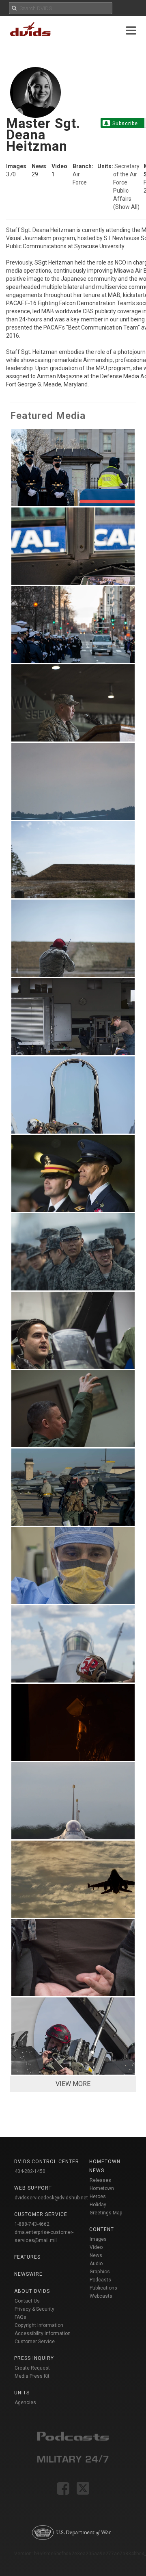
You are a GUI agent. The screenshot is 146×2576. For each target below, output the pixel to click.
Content (102, 2229)
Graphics (100, 2272)
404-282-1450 (30, 2171)
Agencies (25, 2403)
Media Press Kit (32, 2376)
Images (98, 2239)
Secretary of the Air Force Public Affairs (126, 182)
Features (27, 2257)
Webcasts (101, 2296)
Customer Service (35, 2342)
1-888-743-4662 (32, 2224)
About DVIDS (32, 2291)
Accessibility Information (43, 2333)
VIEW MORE (73, 2084)
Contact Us (27, 2301)
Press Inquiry (34, 2358)
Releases (100, 2180)
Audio (96, 2264)
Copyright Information (39, 2325)
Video (96, 2247)
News (96, 2255)
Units (22, 2393)
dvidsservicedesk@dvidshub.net (51, 2198)
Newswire (28, 2274)
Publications (103, 2288)
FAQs (20, 2317)
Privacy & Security (34, 2309)
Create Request (32, 2368)
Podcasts (100, 2280)
